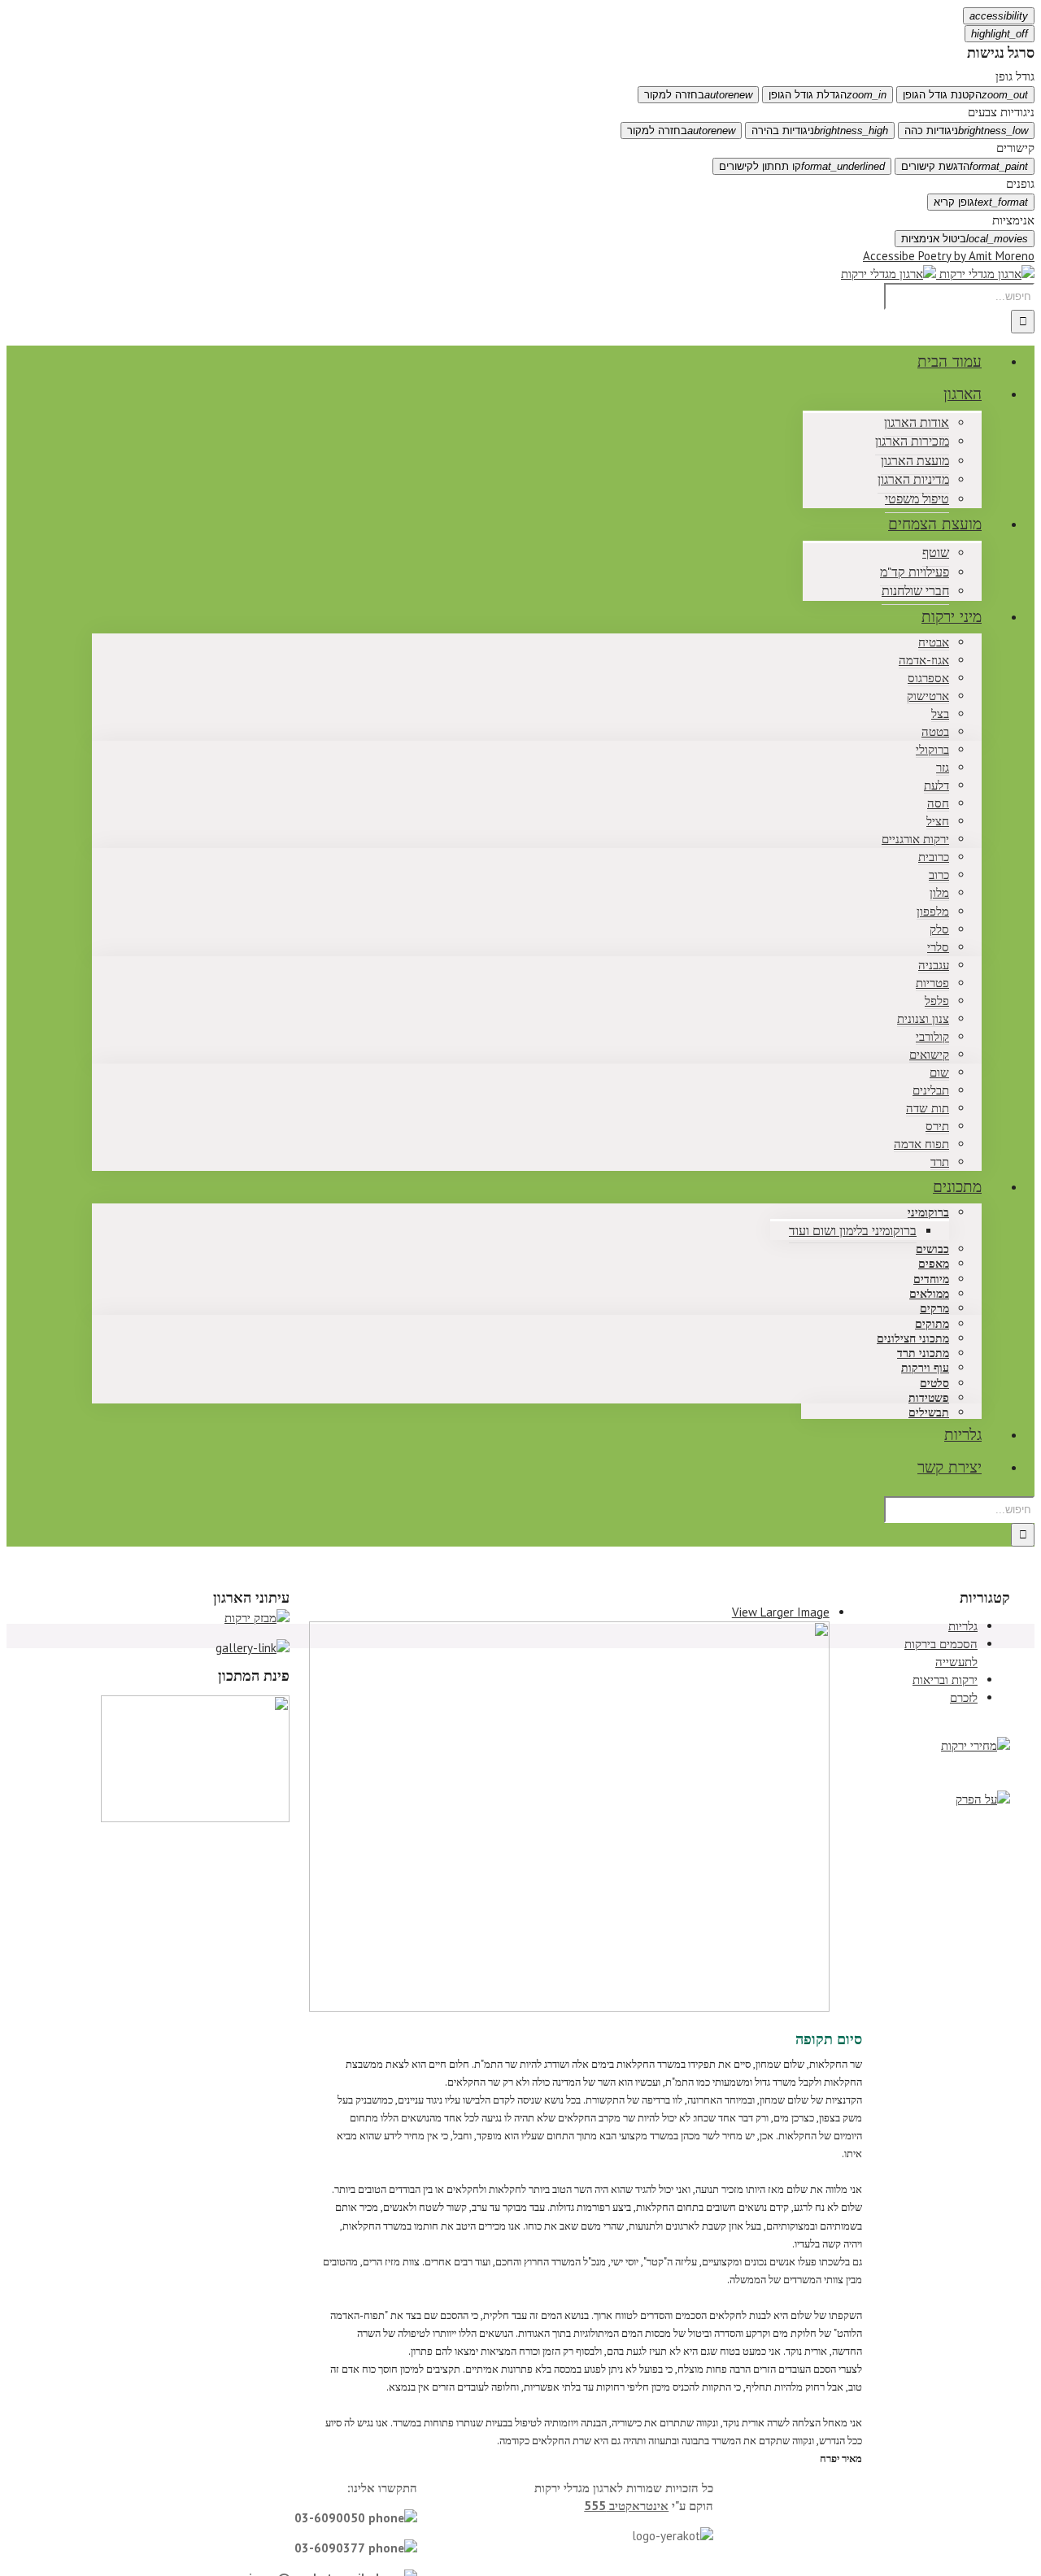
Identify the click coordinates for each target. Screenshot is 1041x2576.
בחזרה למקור (698, 95)
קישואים (929, 1054)
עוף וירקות (925, 1368)
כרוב (939, 875)
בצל (940, 714)
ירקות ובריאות (945, 1680)
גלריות (963, 1626)
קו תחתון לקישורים (802, 166)
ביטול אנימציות (965, 239)
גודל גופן (1015, 76)
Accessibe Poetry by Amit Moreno (949, 256)
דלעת (936, 785)
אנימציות (1013, 220)
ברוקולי (932, 749)
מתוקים (932, 1324)
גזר (943, 767)
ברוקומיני (928, 1213)
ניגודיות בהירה (820, 131)
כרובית (934, 857)
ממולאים (929, 1294)
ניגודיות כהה (966, 131)
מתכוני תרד (923, 1353)
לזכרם (964, 1697)
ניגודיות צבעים (1001, 112)
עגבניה (934, 965)
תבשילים (929, 1413)
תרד (940, 1162)
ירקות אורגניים (915, 839)
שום (939, 1072)
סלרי (938, 947)
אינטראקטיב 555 (626, 2506)
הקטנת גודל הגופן (965, 95)
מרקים (934, 1309)
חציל (938, 821)
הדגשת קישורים (965, 166)
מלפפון (933, 911)
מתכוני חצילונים (913, 1339)
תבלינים (931, 1090)
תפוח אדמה (921, 1144)
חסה (938, 803)
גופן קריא (981, 202)
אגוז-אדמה (924, 660)
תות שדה (928, 1108)
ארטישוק (928, 696)
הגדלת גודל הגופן (828, 95)
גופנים (1020, 183)
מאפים (934, 1264)
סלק (939, 929)
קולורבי (932, 1036)
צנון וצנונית (923, 1018)
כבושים (932, 1249)
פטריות (932, 983)
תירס (937, 1126)
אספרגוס (928, 678)
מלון (939, 892)
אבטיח (934, 642)
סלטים (934, 1384)
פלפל (937, 1001)
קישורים (1015, 148)
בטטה (935, 731)
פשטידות (929, 1398)
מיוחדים (931, 1279)
